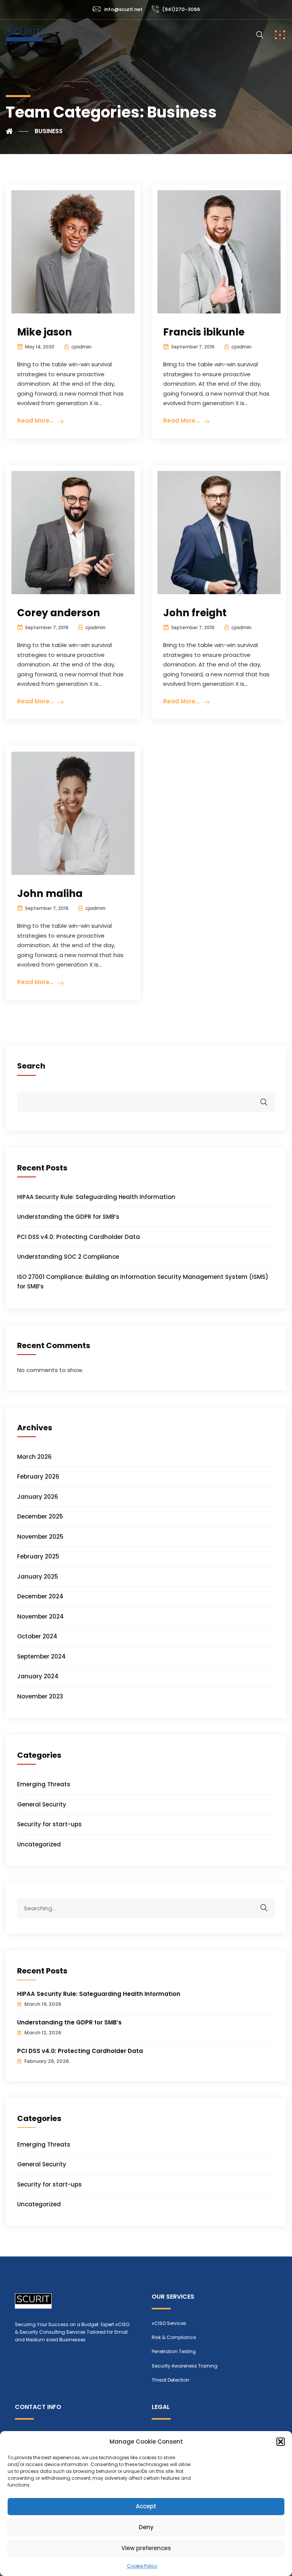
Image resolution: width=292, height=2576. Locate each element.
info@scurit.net (123, 9)
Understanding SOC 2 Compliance (68, 1257)
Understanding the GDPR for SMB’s (68, 1217)
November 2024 (40, 1616)
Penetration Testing (174, 2351)
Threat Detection (171, 2380)
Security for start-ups (49, 1824)
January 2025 (38, 1577)
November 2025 (40, 1537)
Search (31, 1066)
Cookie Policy (142, 2566)
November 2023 (40, 1696)
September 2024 (41, 1656)
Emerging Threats (44, 1784)
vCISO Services (169, 2323)
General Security (42, 1804)
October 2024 (37, 1636)
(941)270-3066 (181, 9)
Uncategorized (39, 1844)
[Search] (269, 1904)
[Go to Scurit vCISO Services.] (17, 131)
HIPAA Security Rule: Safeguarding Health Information (96, 1197)
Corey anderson (59, 613)
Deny (146, 2527)
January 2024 (38, 1676)
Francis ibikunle (204, 332)
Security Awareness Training (185, 2366)
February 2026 (38, 1476)
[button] (281, 2442)
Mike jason (44, 332)
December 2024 (40, 1596)
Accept (146, 2506)
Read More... (36, 421)
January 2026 (38, 1497)
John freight (195, 613)
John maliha (50, 894)
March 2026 (34, 1457)
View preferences (146, 2548)
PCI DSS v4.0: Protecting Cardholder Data (79, 1237)
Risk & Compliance (174, 2337)
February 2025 (38, 1556)
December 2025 (40, 1516)
